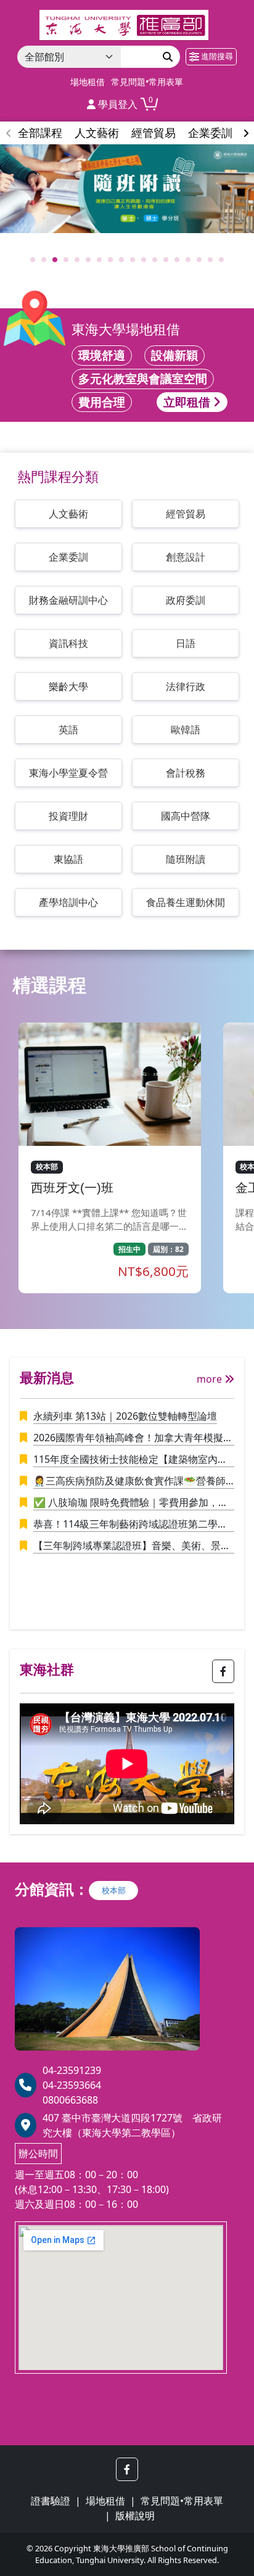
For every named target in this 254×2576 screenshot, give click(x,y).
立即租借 (188, 402)
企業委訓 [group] (210, 133)
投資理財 (68, 816)
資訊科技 (68, 643)
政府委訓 (186, 600)
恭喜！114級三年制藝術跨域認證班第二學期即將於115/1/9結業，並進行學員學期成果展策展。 (130, 1525)
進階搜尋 (216, 56)
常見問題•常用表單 (147, 82)
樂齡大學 (68, 686)
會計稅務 (186, 773)
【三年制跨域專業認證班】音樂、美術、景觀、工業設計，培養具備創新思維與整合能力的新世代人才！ (132, 1546)
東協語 (68, 859)
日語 (186, 643)
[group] (127, 189)
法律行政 (186, 686)
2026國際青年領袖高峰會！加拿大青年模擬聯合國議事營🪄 (133, 1438)
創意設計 (186, 557)
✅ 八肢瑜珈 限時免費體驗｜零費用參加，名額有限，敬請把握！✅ (131, 1503)
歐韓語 (186, 730)
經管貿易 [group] (154, 133)
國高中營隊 (186, 816)
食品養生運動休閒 (186, 902)
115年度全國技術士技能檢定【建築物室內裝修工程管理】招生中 (130, 1460)
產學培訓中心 (68, 902)
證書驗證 (51, 2501)
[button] (246, 133)
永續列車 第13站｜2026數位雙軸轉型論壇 (125, 1416)
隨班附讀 (186, 859)
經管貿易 (186, 514)
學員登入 (117, 104)
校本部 (114, 1890)
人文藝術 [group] (97, 133)
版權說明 (135, 2516)
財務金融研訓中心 (68, 600)
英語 (68, 730)
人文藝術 (68, 514)
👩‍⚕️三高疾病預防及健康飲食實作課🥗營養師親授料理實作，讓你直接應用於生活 (129, 1481)
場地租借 (88, 82)
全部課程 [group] (40, 133)
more (211, 1379)
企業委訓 (68, 557)
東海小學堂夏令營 (68, 773)
